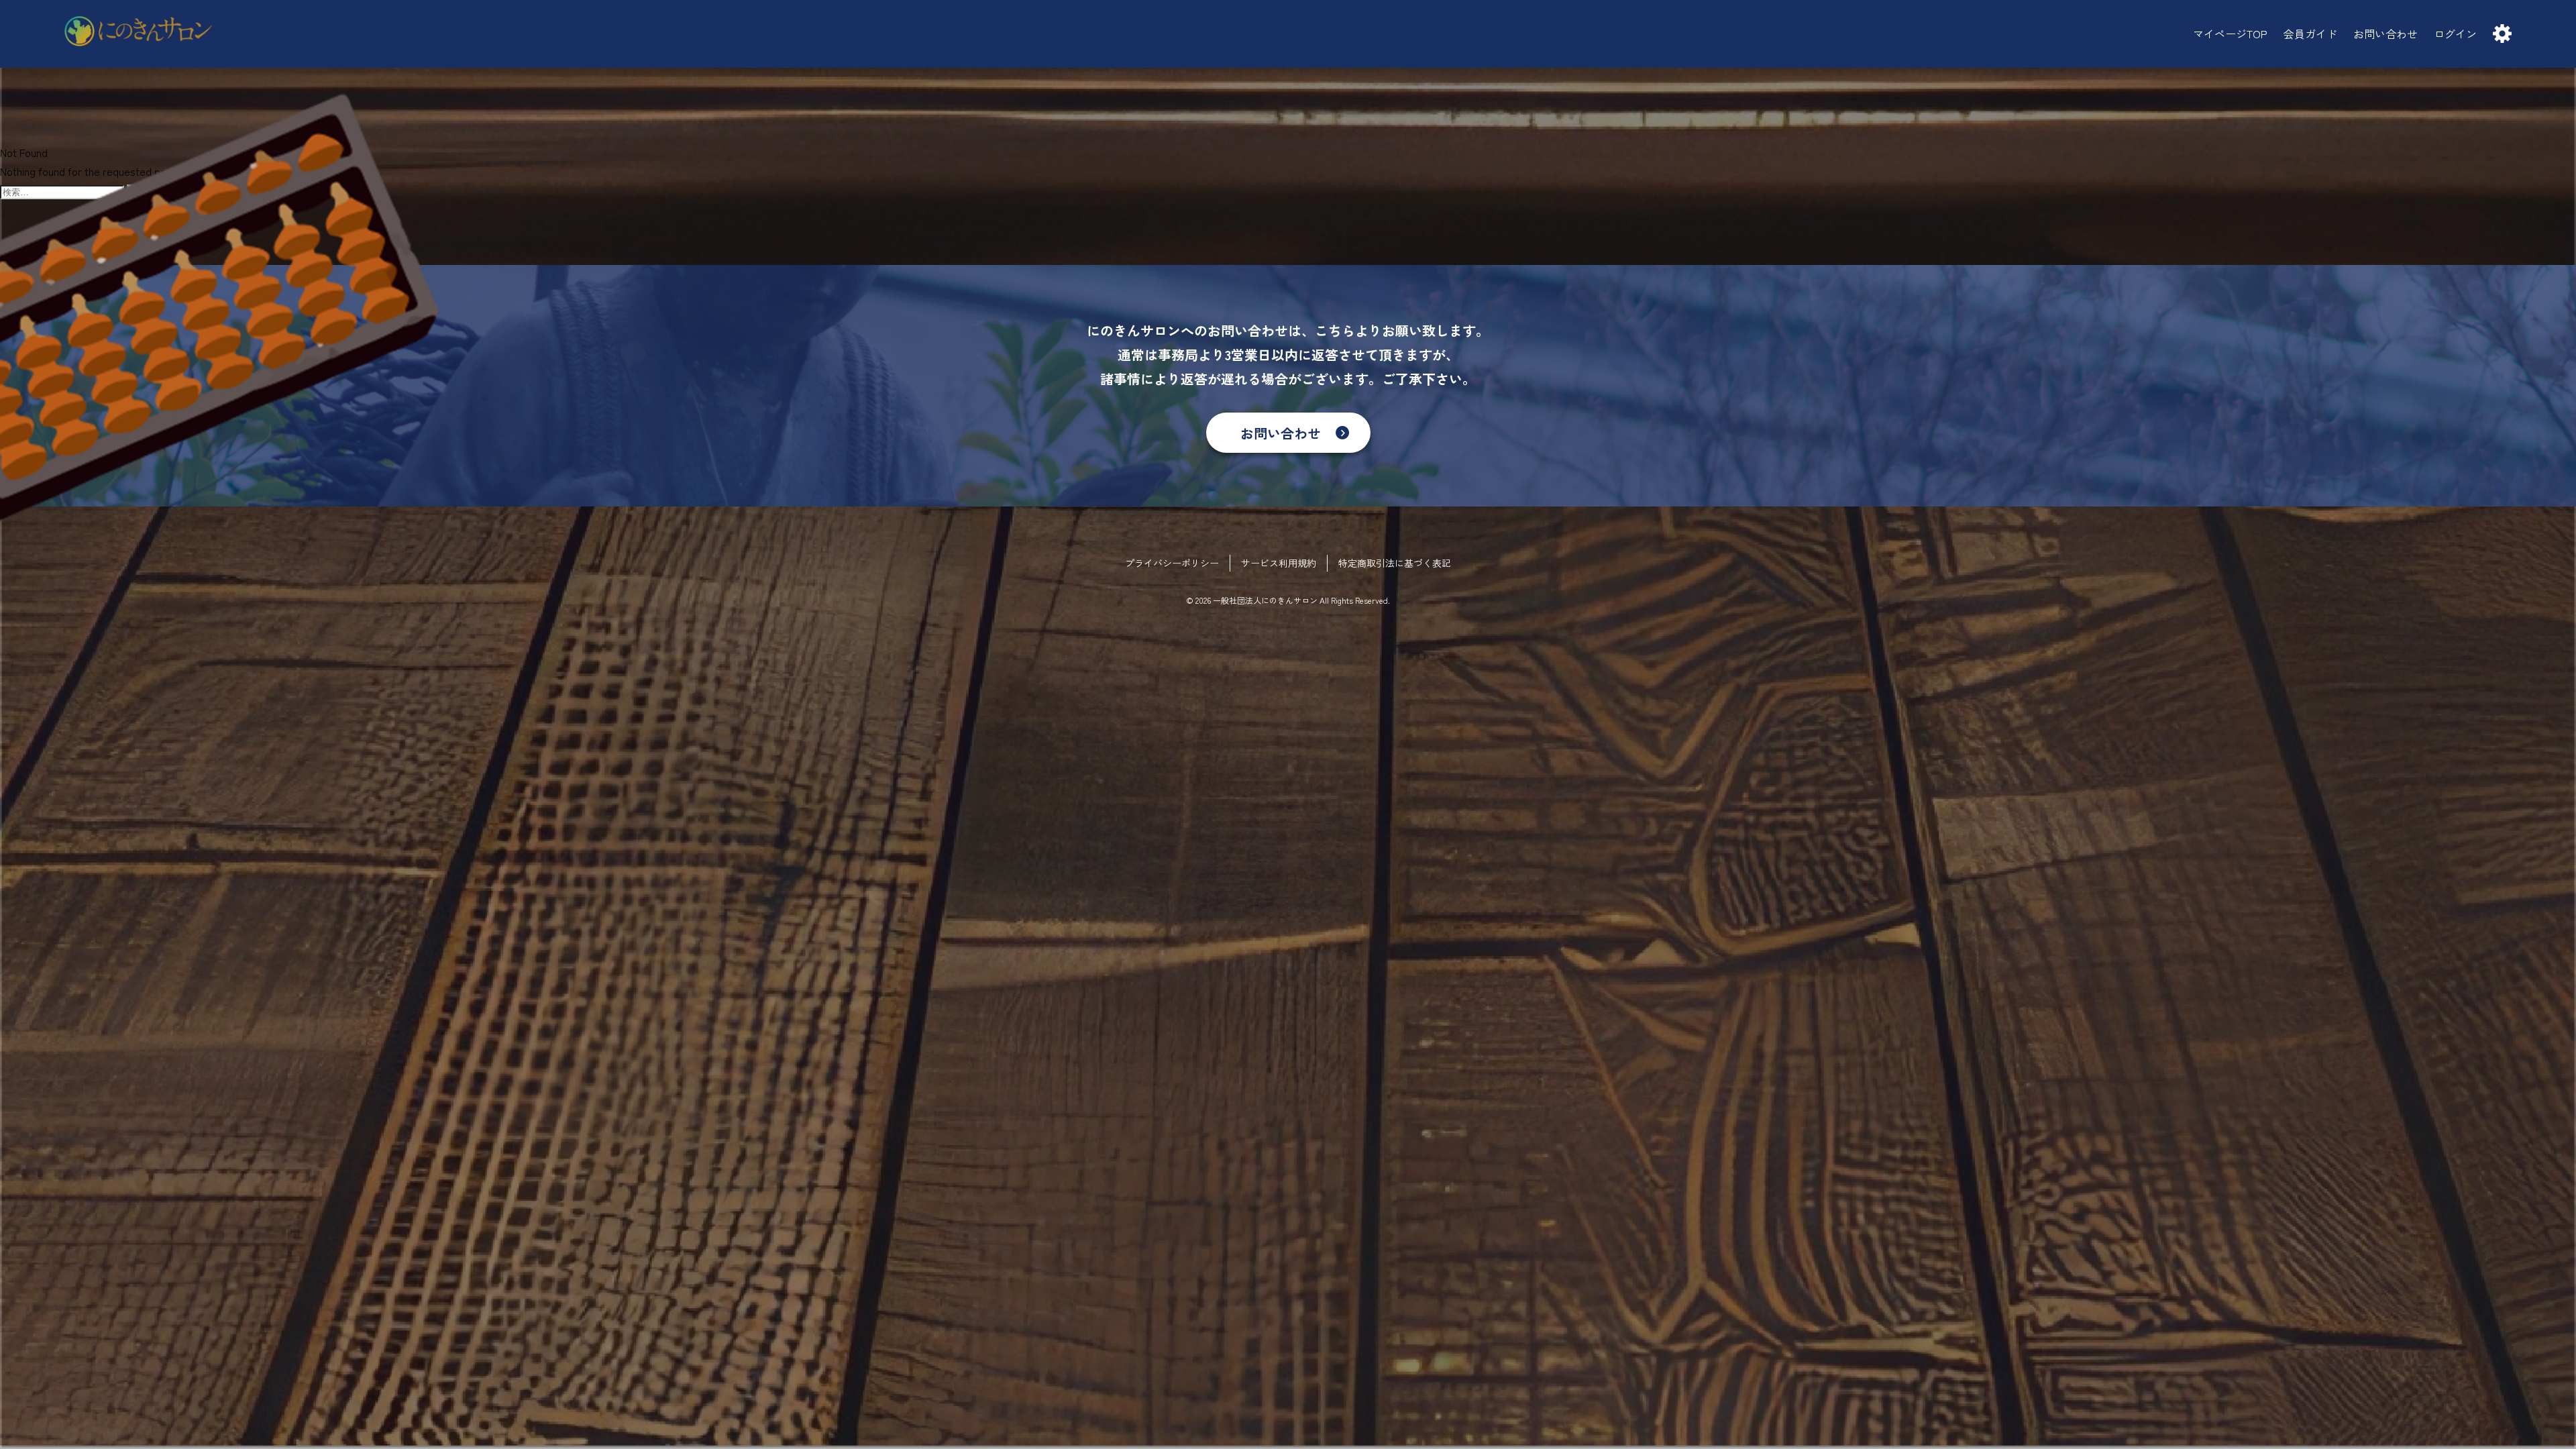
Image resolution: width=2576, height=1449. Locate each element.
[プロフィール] (2502, 34)
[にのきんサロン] (138, 34)
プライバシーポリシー (1172, 563)
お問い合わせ (1281, 433)
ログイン (2455, 34)
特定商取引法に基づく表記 (1395, 563)
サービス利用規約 (1279, 563)
